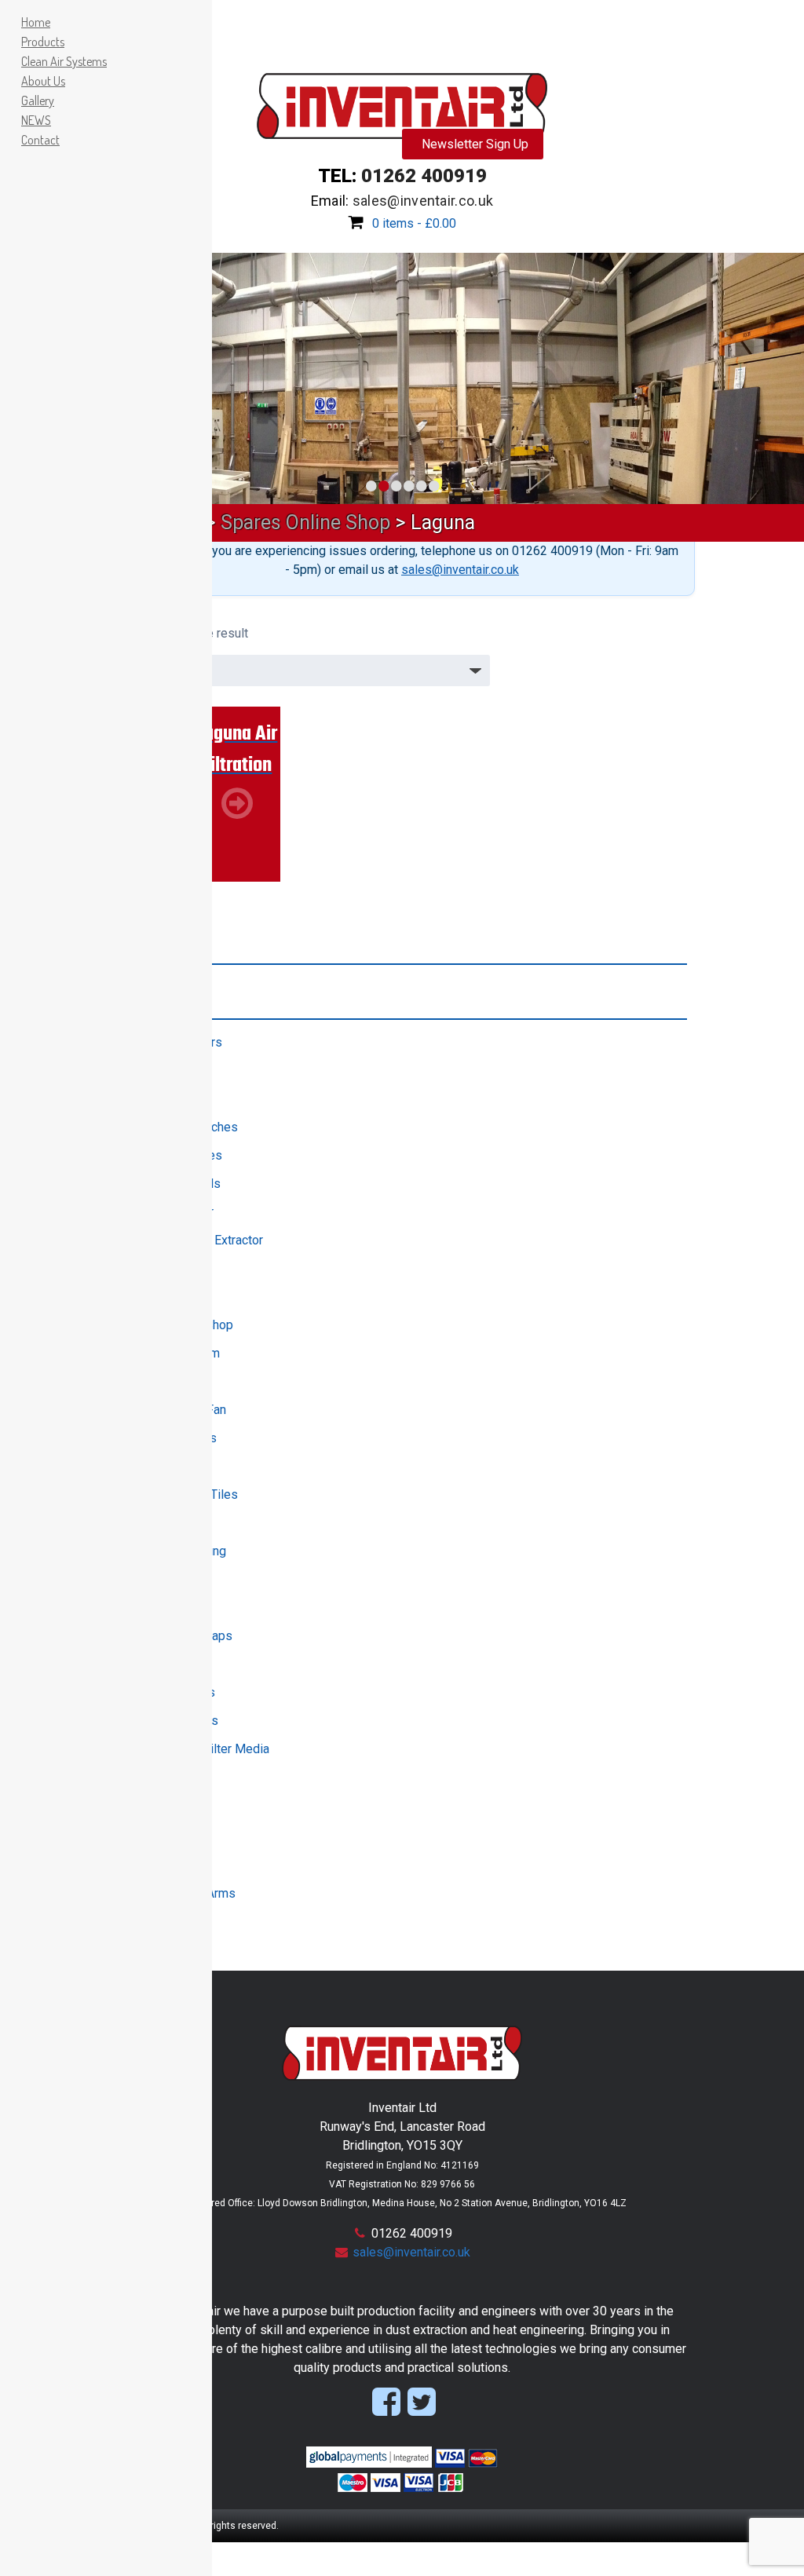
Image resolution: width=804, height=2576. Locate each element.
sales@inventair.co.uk (460, 570)
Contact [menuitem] (40, 140)
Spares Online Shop (305, 523)
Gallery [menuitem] (38, 100)
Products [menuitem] (43, 42)
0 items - (414, 223)
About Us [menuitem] (43, 81)
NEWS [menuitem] (36, 120)
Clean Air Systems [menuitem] (64, 61)
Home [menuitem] (36, 22)
